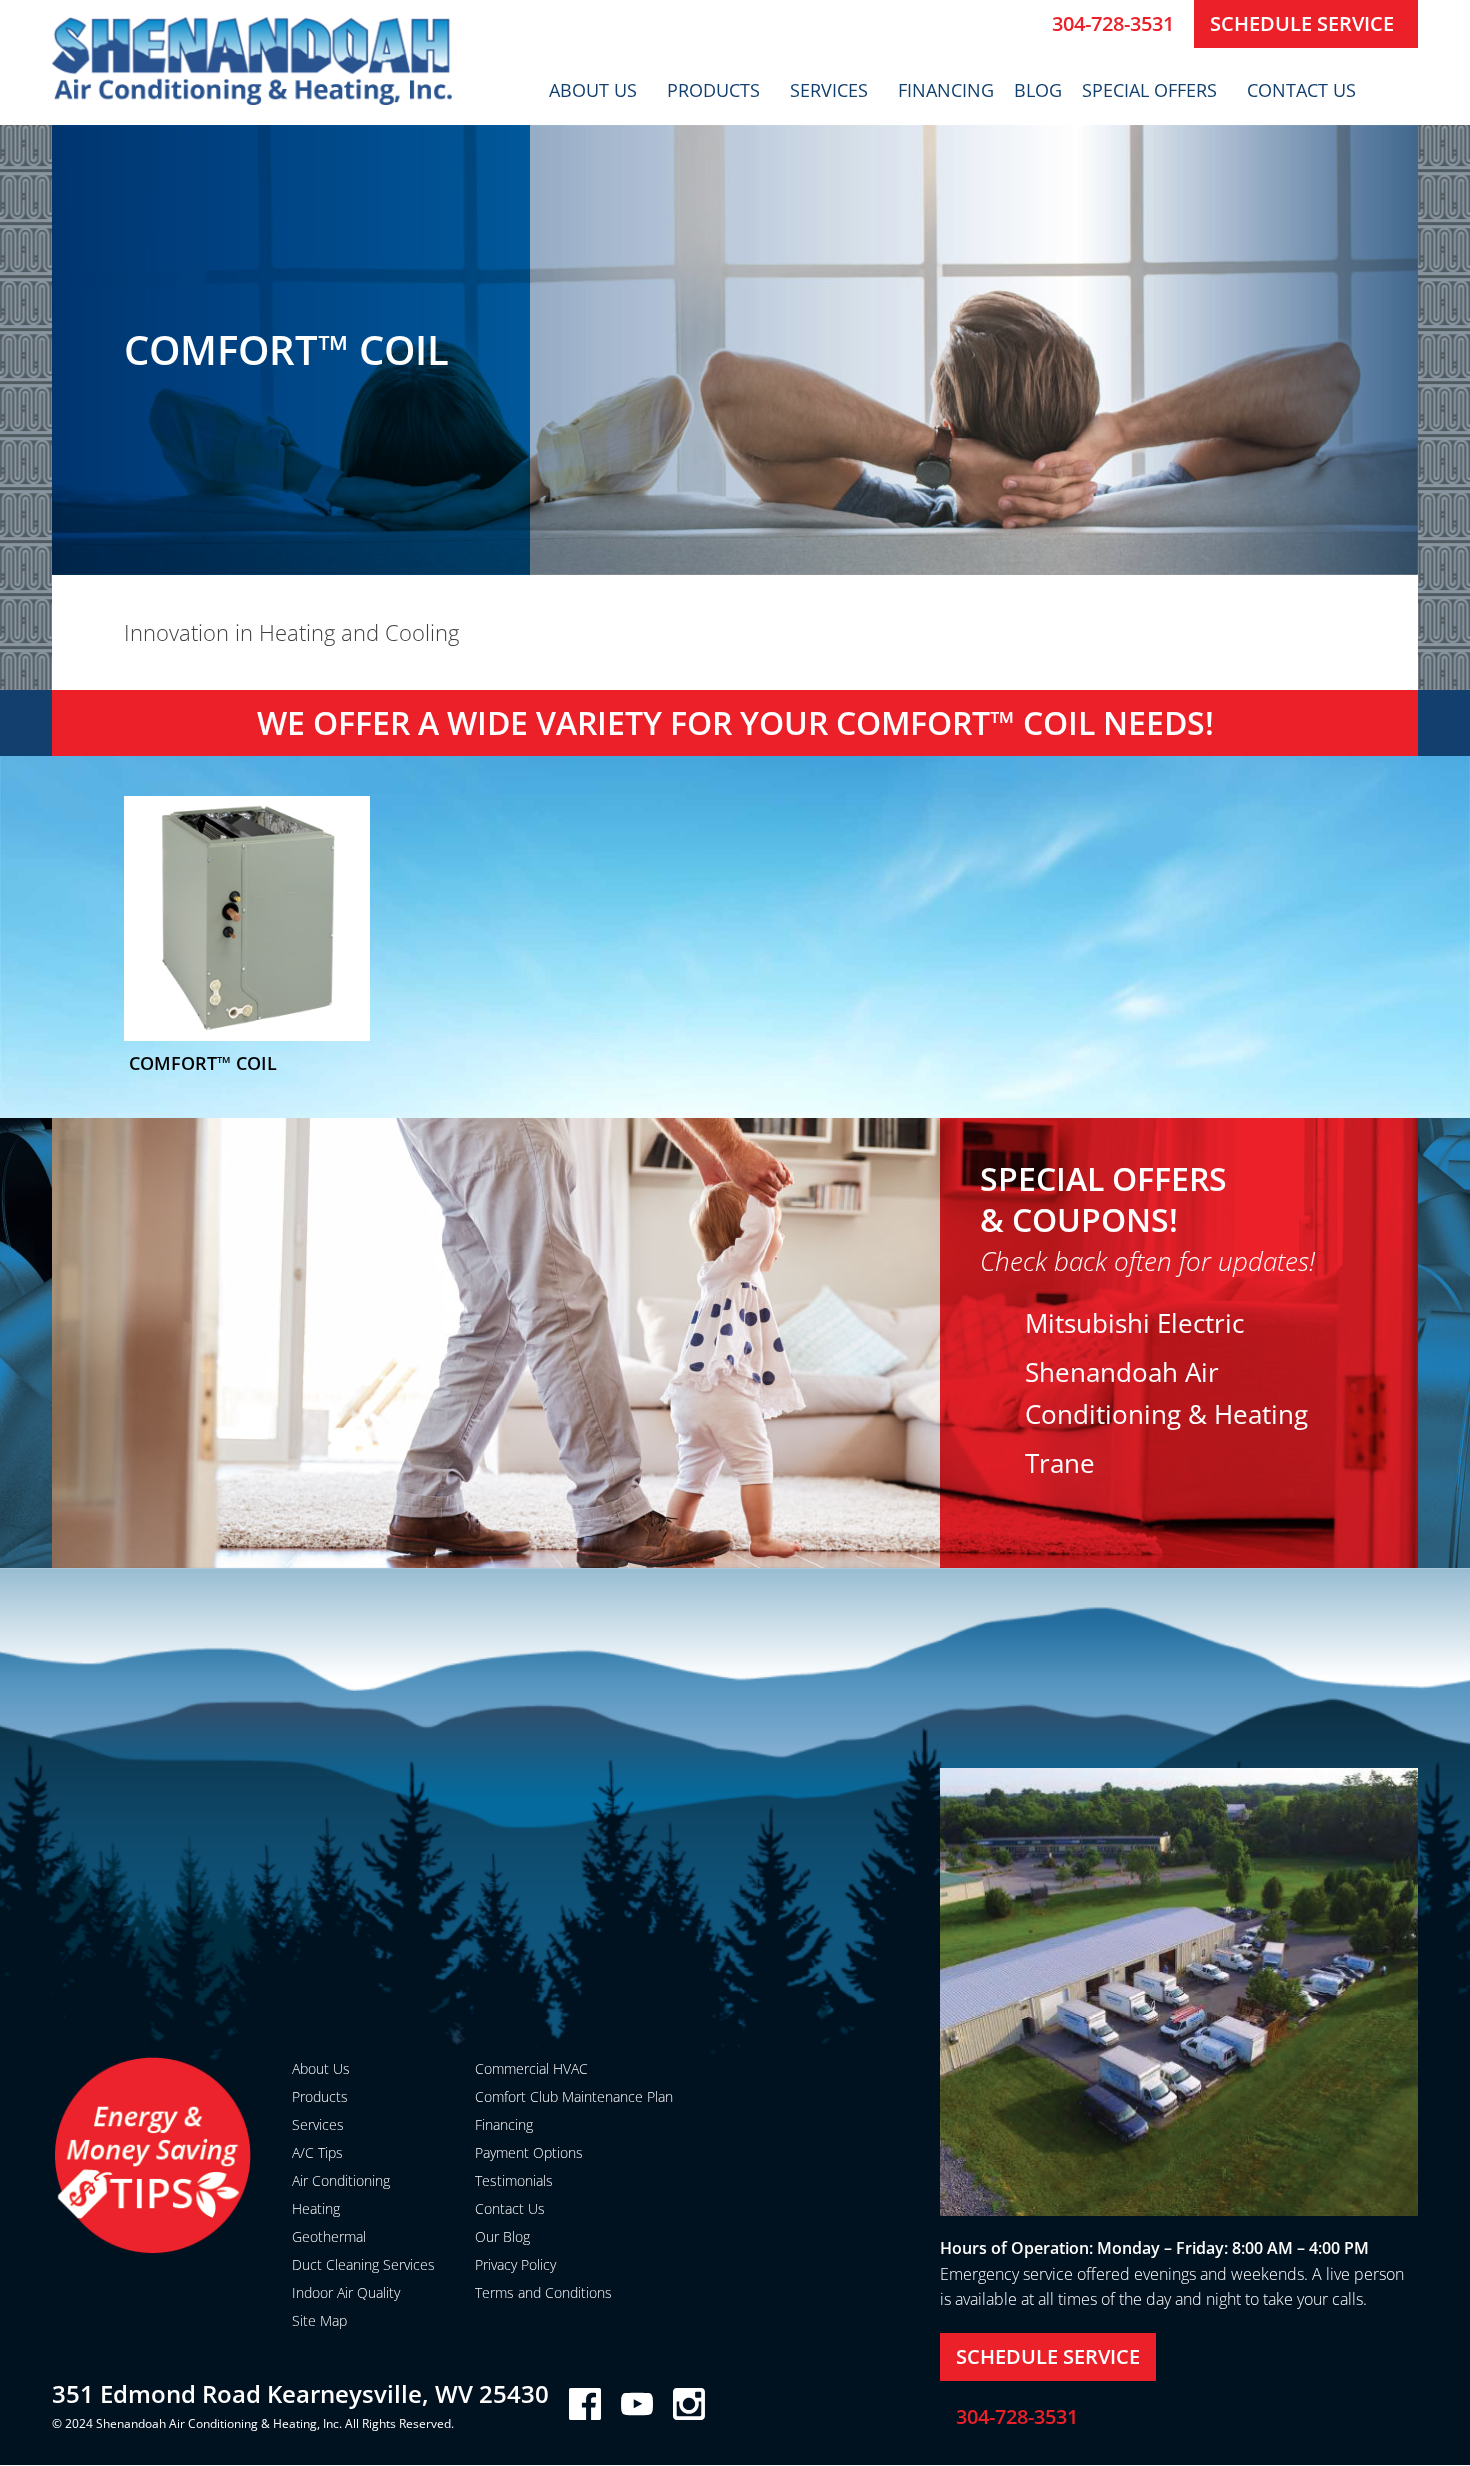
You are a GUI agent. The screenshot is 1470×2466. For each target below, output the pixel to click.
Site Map (319, 2320)
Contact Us (1301, 90)
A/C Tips (317, 2152)
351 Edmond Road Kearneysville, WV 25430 (300, 2393)
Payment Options (529, 2152)
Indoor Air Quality (346, 2292)
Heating (316, 2208)
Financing (946, 90)
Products (713, 90)
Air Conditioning (341, 2180)
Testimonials (514, 2180)
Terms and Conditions (543, 2292)
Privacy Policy (515, 2264)
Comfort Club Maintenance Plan (574, 2096)
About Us (593, 90)
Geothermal (329, 2236)
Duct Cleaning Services (363, 2264)
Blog (1038, 90)
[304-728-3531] (1029, 24)
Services (829, 90)
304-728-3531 (1113, 23)
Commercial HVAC (531, 2068)
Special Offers (1149, 90)
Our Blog (502, 2236)
